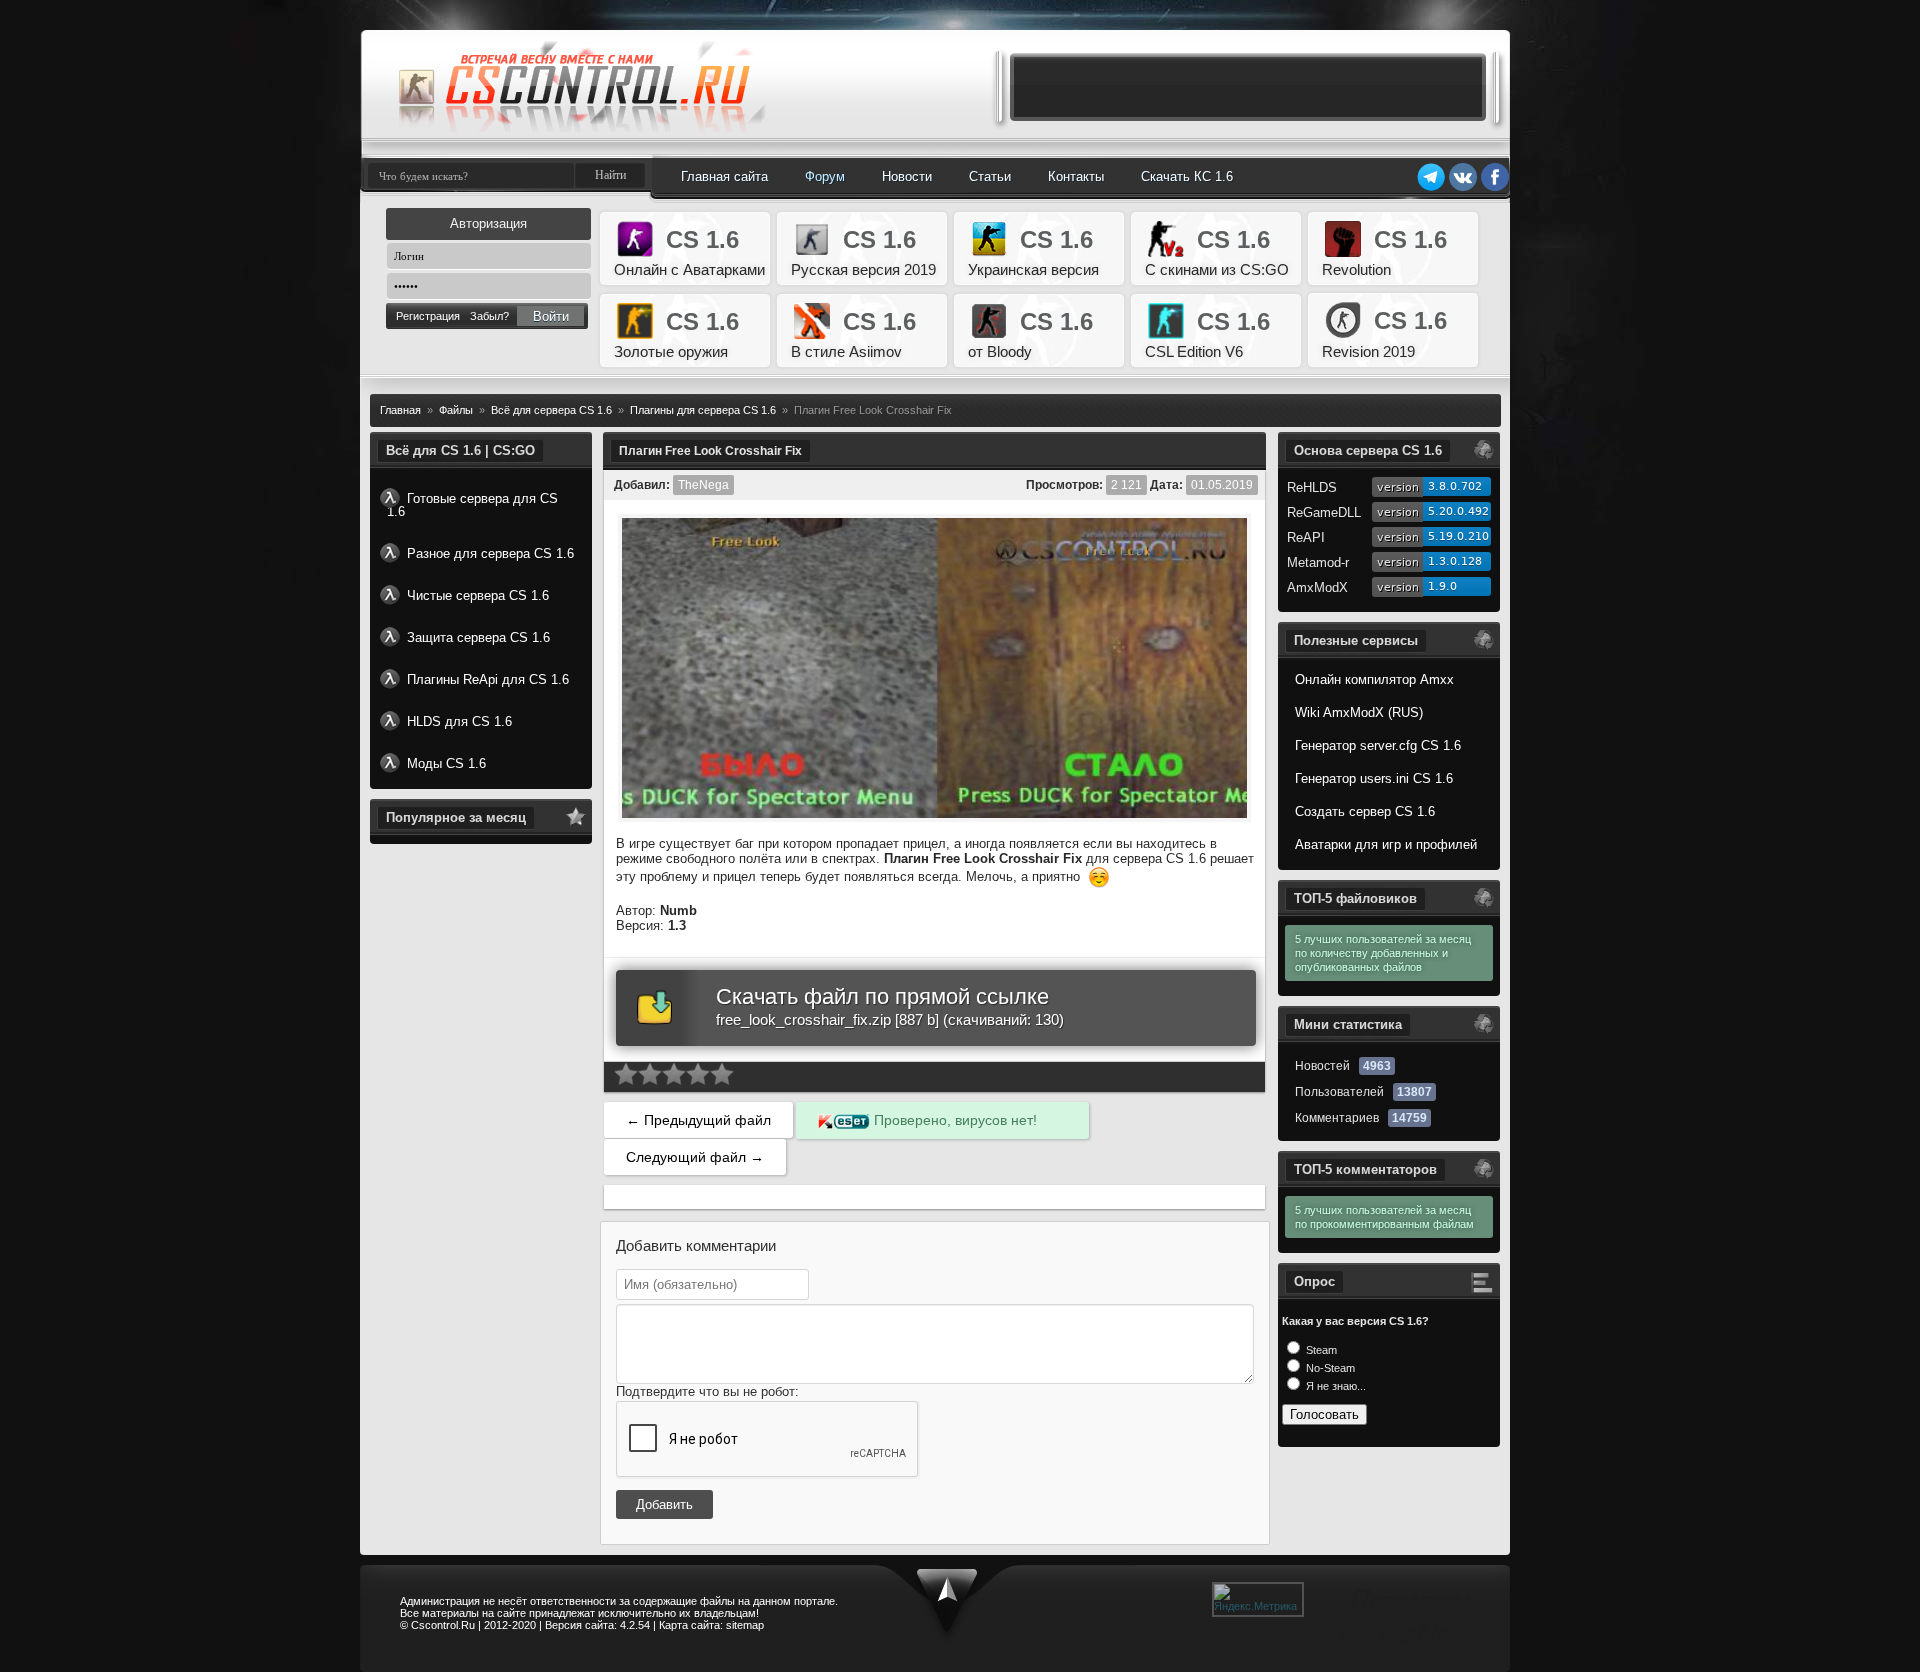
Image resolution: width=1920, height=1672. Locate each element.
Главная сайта (724, 176)
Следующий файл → (695, 1157)
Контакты (1076, 176)
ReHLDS (1312, 487)
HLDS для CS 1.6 (459, 721)
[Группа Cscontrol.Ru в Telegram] (1431, 188)
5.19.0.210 (1458, 536)
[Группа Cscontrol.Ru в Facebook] (1495, 188)
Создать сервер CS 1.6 (1365, 811)
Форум (825, 176)
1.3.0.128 (1455, 561)
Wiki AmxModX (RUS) (1359, 712)
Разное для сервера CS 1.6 (490, 553)
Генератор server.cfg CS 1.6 (1378, 745)
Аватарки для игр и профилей (1386, 844)
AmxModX (1317, 587)
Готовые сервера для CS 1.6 (472, 505)
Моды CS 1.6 (446, 763)
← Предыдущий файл (698, 1120)
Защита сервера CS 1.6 (478, 637)
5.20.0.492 (1458, 511)
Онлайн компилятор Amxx (1374, 679)
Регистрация (428, 316)
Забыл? (489, 316)
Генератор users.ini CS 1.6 (1374, 778)
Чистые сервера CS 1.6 (478, 595)
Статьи (990, 176)
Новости (907, 176)
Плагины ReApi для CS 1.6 (488, 679)
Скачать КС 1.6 (1187, 176)
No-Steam (1329, 1368)
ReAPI (1306, 537)
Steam (1320, 1350)
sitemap (745, 1625)
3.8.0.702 (1455, 486)
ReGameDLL (1324, 512)
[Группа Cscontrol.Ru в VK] (1463, 188)
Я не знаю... (1334, 1386)
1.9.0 (1442, 586)
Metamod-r (1318, 562)
